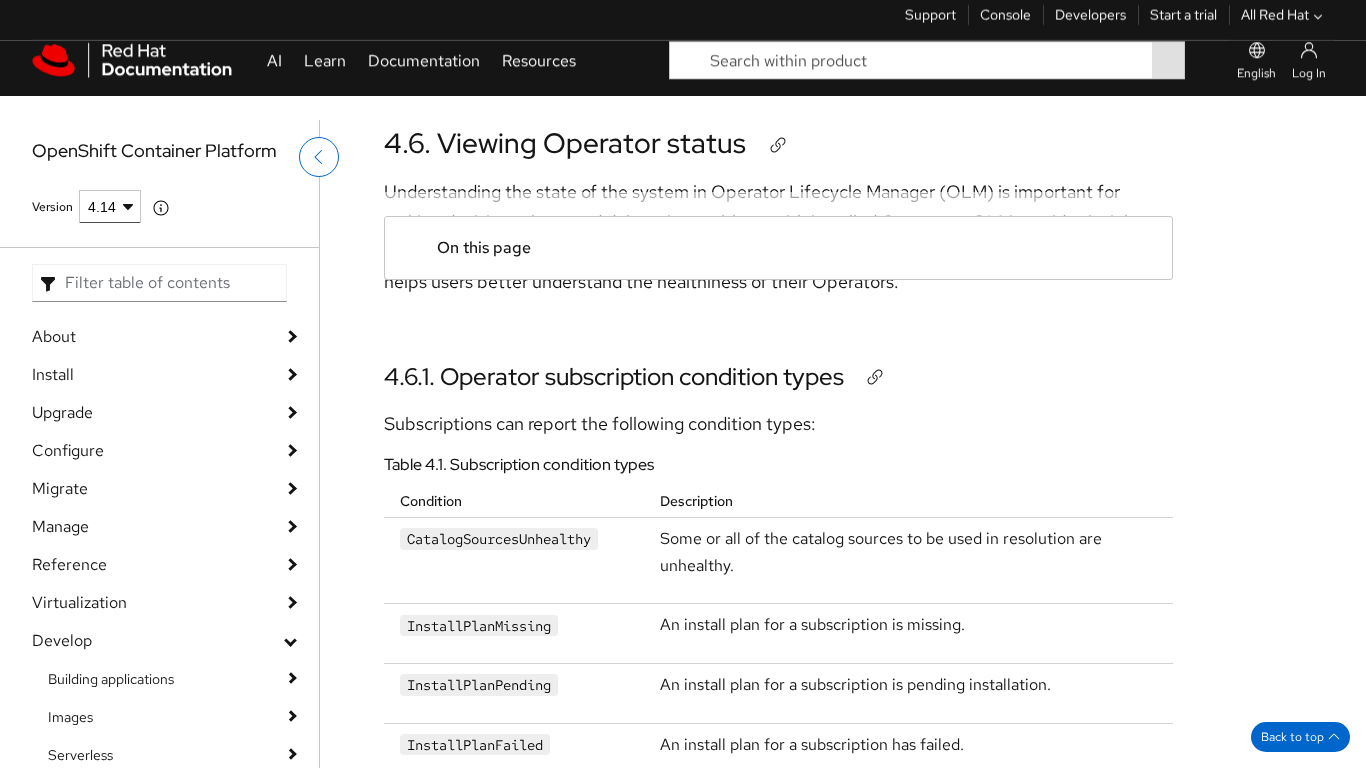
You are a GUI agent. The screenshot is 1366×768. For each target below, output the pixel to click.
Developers (1090, 25)
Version (52, 207)
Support (930, 25)
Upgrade (62, 412)
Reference (69, 564)
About (54, 336)
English (1256, 97)
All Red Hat (1275, 25)
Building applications (111, 679)
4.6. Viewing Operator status (565, 143)
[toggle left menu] (319, 197)
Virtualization (79, 602)
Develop (62, 640)
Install (53, 374)
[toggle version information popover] (161, 208)
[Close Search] (1207, 84)
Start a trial (1183, 25)
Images (70, 717)
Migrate (60, 488)
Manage (60, 526)
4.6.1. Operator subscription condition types (614, 376)
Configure (68, 450)
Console (1005, 25)
